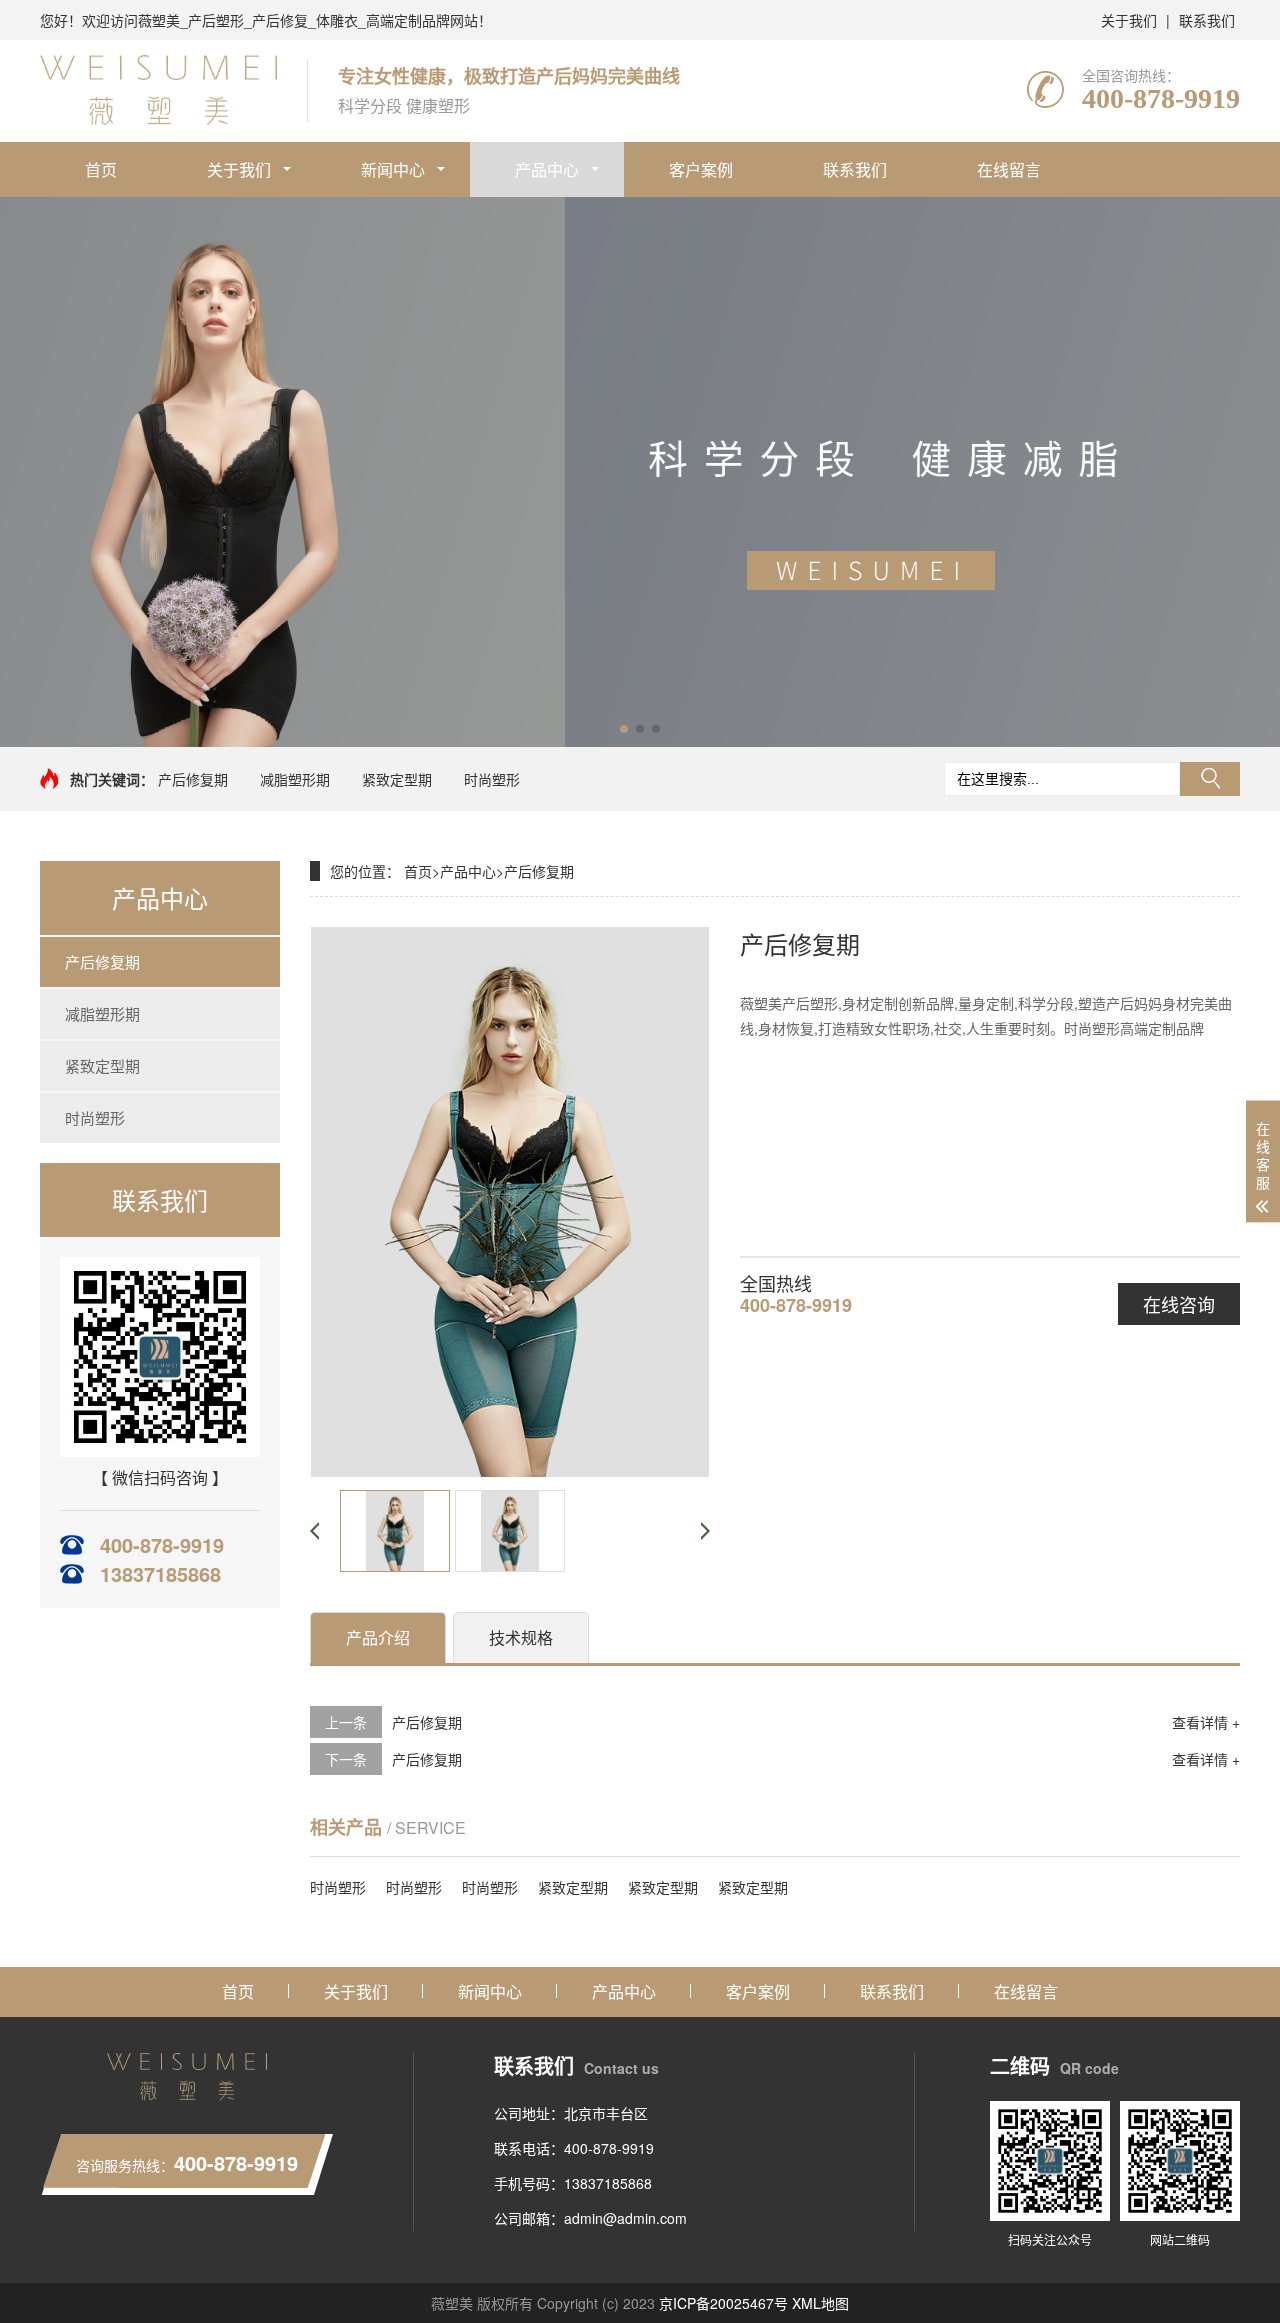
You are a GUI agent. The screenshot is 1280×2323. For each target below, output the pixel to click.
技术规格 (521, 1637)
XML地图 (820, 2303)
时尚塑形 (492, 779)
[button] (624, 729)
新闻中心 (393, 169)
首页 (101, 169)
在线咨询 (1179, 1304)
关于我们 (1129, 20)
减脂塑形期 (295, 779)
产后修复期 (193, 779)
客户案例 (701, 169)
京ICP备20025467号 (723, 2303)
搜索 (1210, 779)
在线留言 (1009, 169)
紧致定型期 (397, 779)
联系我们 (1207, 20)
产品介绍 (378, 1637)
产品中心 (547, 169)
